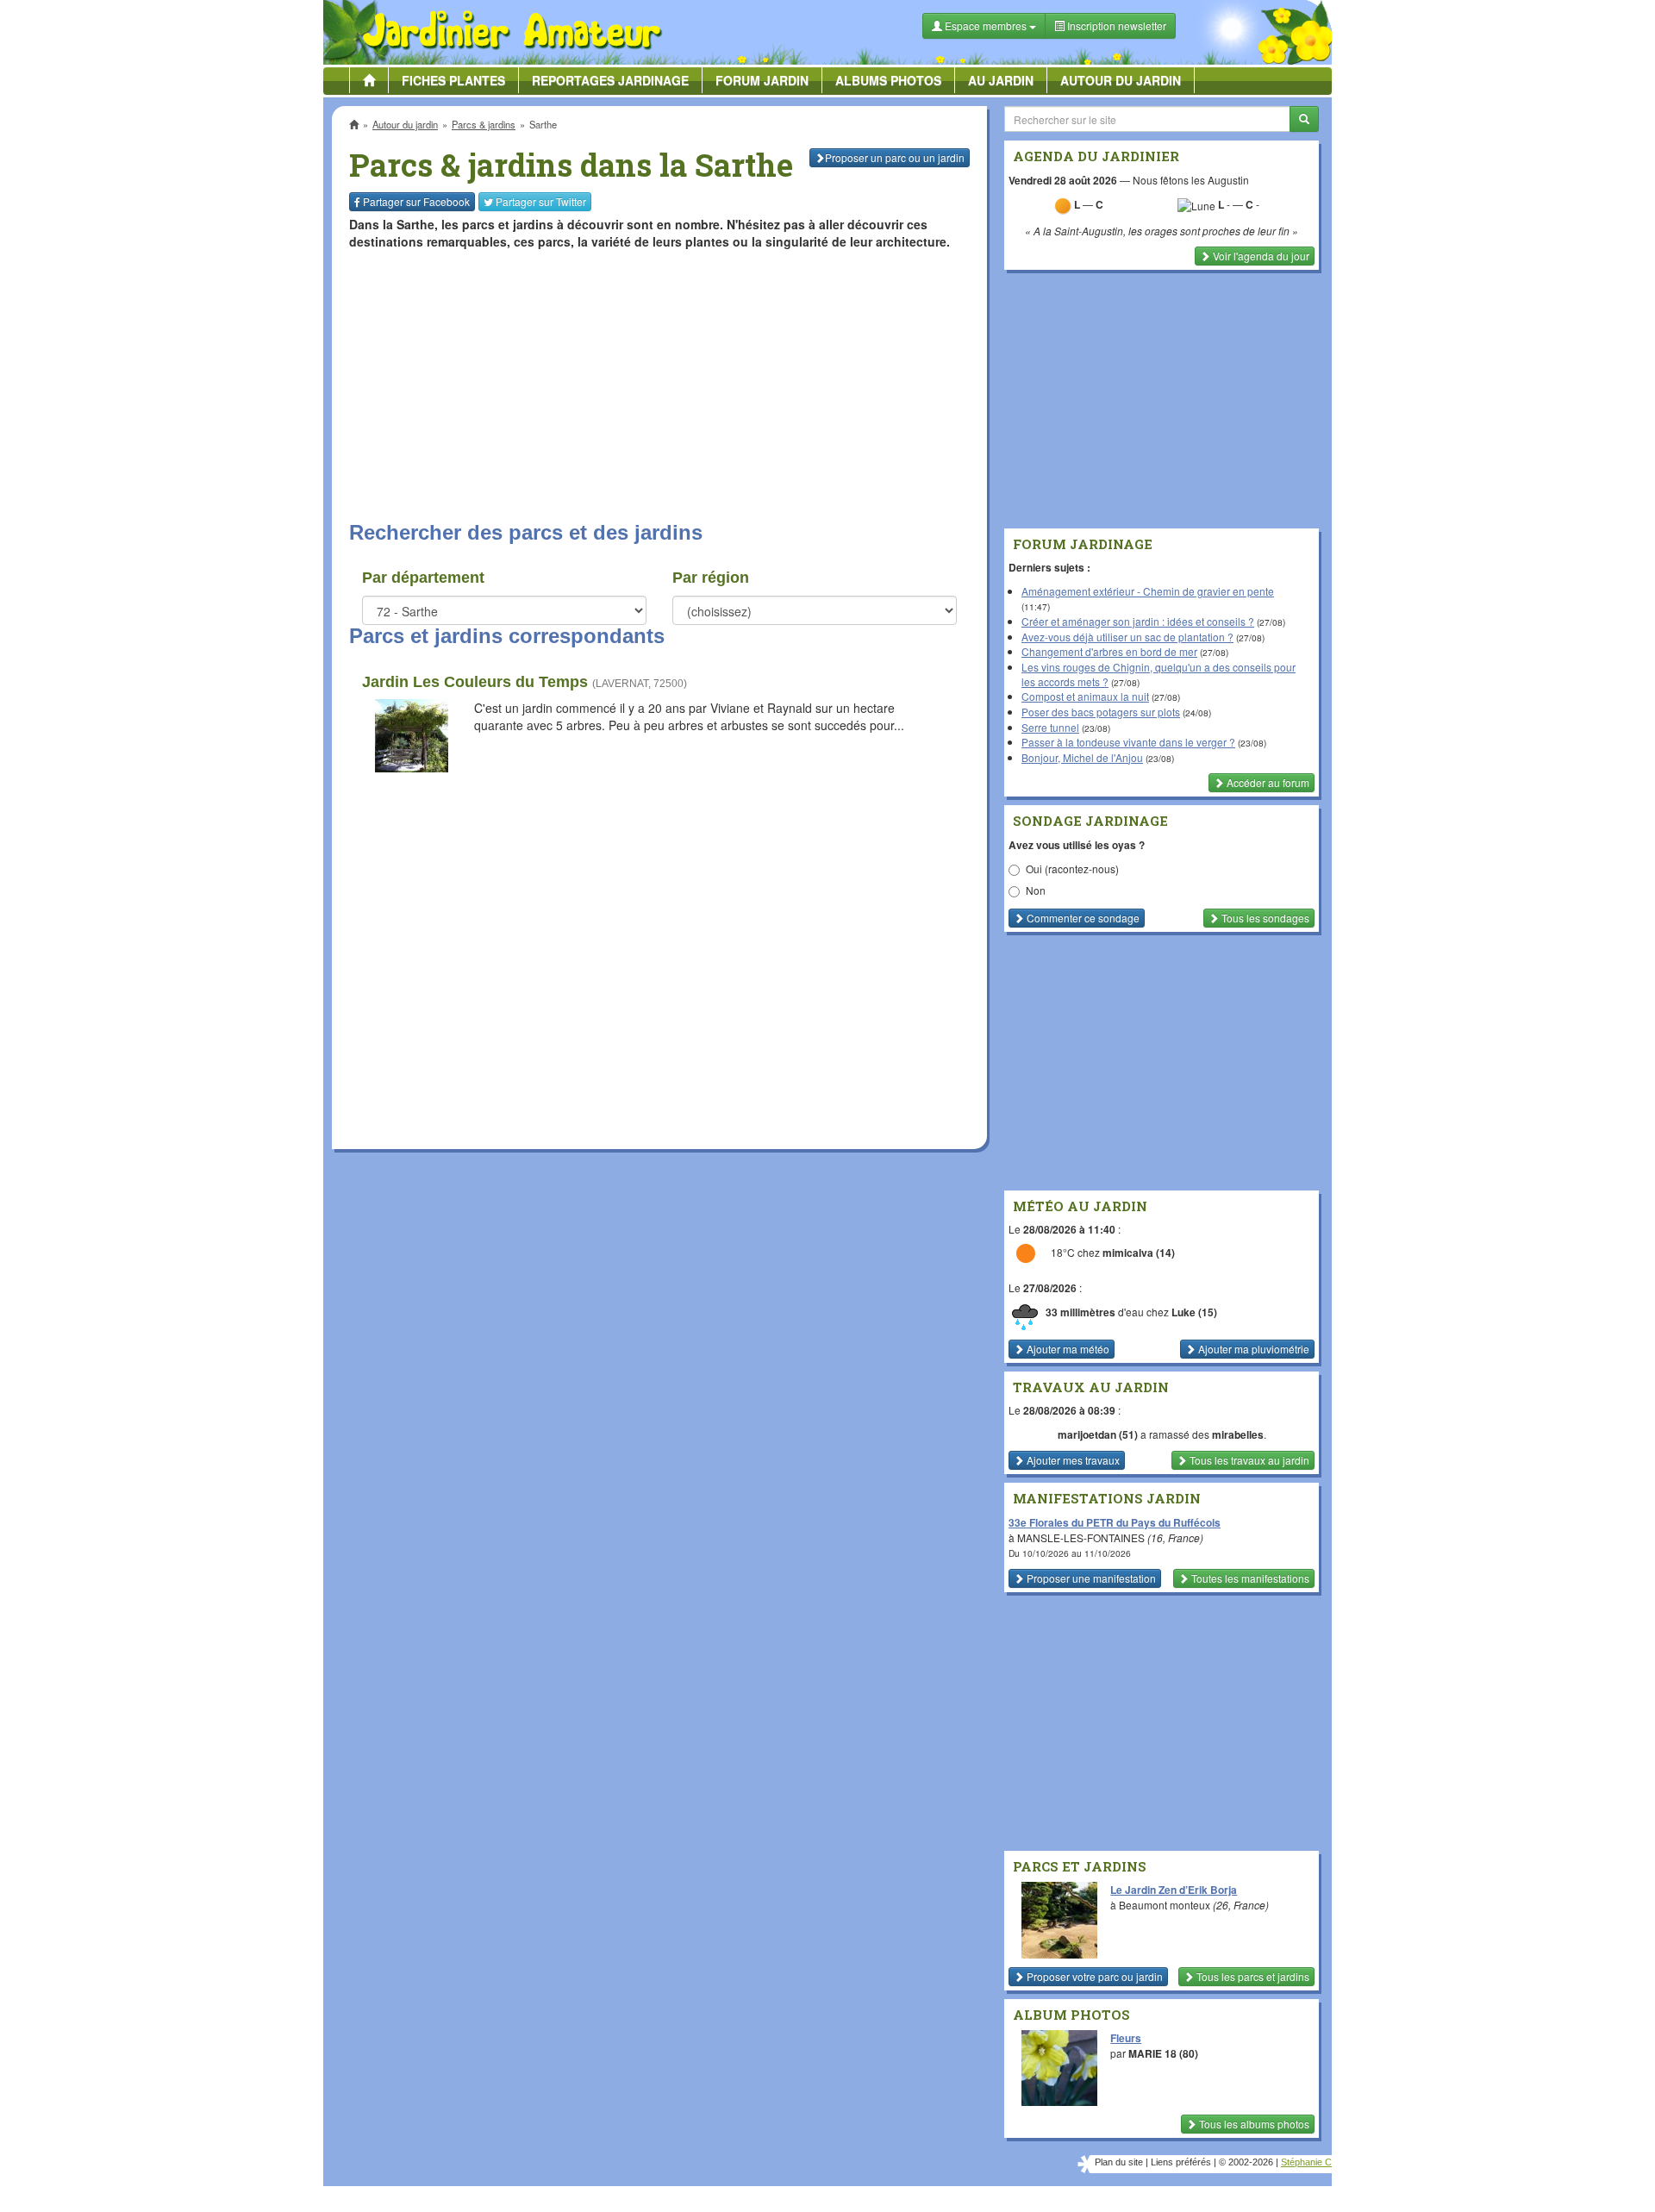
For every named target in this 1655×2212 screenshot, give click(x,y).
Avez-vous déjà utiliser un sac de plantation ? (1127, 637)
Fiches (453, 80)
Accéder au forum (1267, 782)
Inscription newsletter (1115, 25)
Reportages (610, 80)
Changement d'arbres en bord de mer (1109, 651)
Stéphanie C (1306, 2162)
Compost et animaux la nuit (1085, 696)
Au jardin (1001, 80)
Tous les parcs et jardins (1252, 1976)
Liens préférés (1181, 2162)
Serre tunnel (1050, 727)
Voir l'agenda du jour (1260, 256)
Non (1036, 890)
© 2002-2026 (1246, 2162)
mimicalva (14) (1139, 1253)
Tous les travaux (1248, 1460)
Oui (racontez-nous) (1072, 869)
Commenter (1082, 918)
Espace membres (986, 25)
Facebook (416, 201)
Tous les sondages (1264, 918)
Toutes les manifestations (1249, 1578)
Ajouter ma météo (1067, 1349)
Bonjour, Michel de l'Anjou (1082, 757)
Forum (762, 80)
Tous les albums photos (1253, 2124)
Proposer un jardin (895, 157)
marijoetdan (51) (1098, 1434)
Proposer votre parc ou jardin (1093, 1976)
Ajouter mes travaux (1072, 1460)
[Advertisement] (663, 384)
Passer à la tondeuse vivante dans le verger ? (1128, 742)
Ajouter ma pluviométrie (1252, 1349)
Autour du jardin (1121, 80)
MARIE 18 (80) (1163, 2053)
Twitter (541, 201)
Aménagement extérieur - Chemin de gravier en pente (1148, 591)
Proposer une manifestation (1090, 1578)
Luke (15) (1194, 1312)
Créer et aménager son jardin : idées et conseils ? (1138, 621)
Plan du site (1119, 2162)
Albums (888, 80)
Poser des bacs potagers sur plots (1101, 712)
